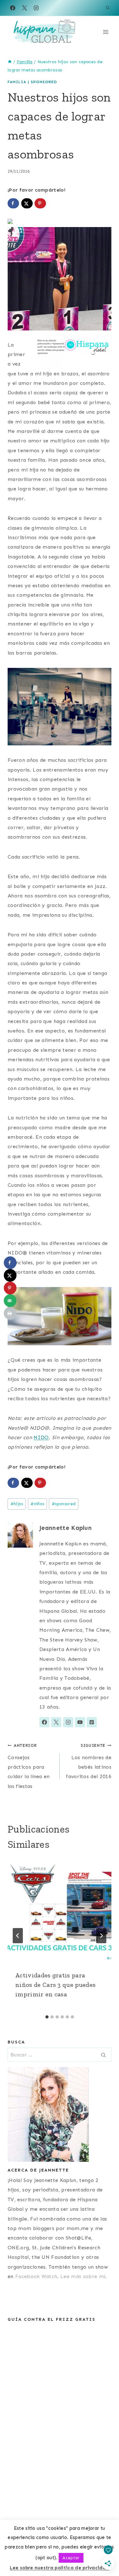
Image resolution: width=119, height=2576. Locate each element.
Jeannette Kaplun (66, 1528)
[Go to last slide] (18, 1936)
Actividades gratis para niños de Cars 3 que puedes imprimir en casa (55, 1985)
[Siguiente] (101, 1936)
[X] (24, 8)
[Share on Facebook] (13, 203)
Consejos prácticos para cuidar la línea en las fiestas (29, 1766)
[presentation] (60, 1911)
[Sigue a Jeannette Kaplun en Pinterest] (92, 1722)
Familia (17, 82)
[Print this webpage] (10, 1313)
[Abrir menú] (106, 32)
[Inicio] (10, 62)
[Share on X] (27, 203)
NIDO (41, 1437)
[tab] (47, 2017)
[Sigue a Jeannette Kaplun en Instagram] (68, 1722)
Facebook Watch (36, 2276)
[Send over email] (10, 1301)
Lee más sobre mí (83, 2276)
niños (37, 1504)
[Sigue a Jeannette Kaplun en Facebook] (44, 1722)
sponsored (64, 1504)
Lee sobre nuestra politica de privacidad (60, 2568)
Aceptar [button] (71, 2558)
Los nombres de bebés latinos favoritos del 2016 (89, 1761)
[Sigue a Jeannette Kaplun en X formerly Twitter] (56, 1722)
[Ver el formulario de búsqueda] (108, 8)
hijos (17, 1504)
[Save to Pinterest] (40, 203)
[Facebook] (13, 8)
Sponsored (44, 82)
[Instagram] (36, 8)
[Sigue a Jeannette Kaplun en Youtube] (80, 1722)
